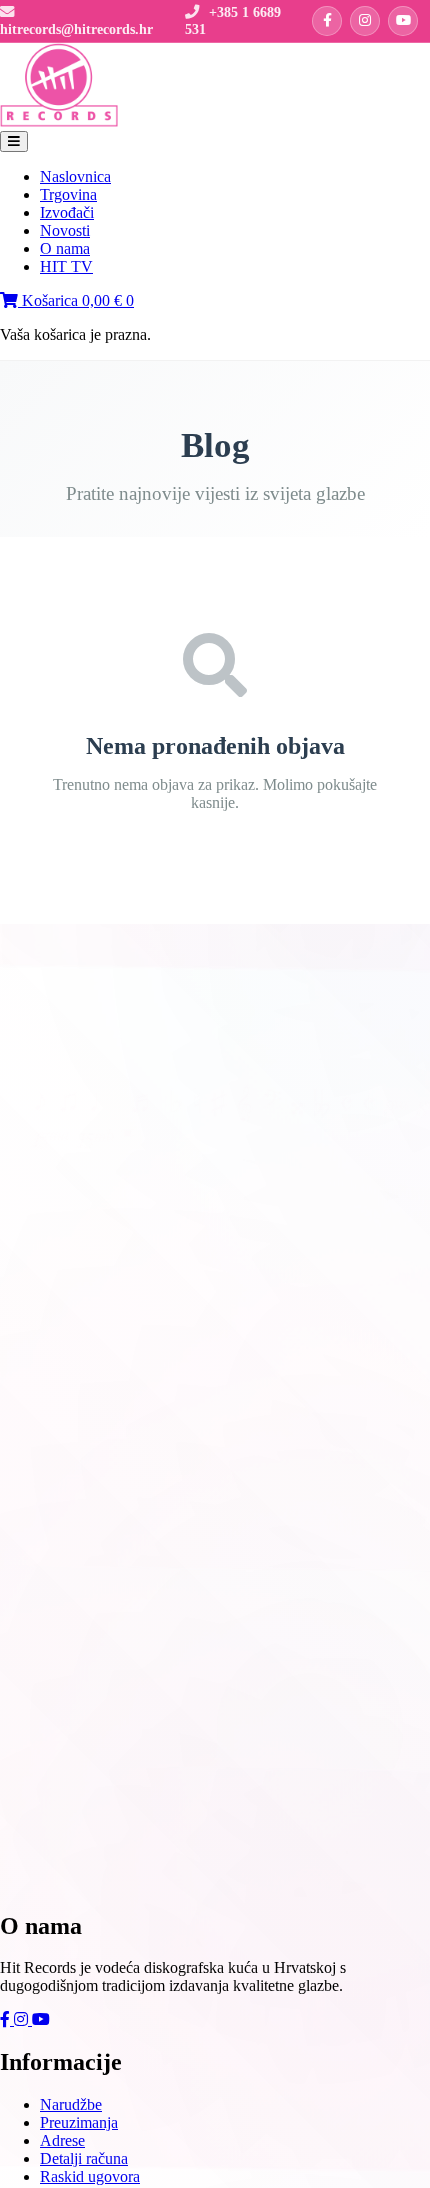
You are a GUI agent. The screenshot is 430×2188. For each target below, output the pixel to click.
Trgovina (68, 194)
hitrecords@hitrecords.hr (76, 29)
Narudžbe (71, 2104)
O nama (65, 248)
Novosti (65, 230)
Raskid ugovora (90, 2176)
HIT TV (66, 266)
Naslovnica (75, 176)
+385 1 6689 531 (233, 20)
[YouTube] (403, 21)
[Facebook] (327, 21)
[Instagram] (365, 21)
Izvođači (67, 212)
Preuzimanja (79, 2122)
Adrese (62, 2140)
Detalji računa (84, 2158)
